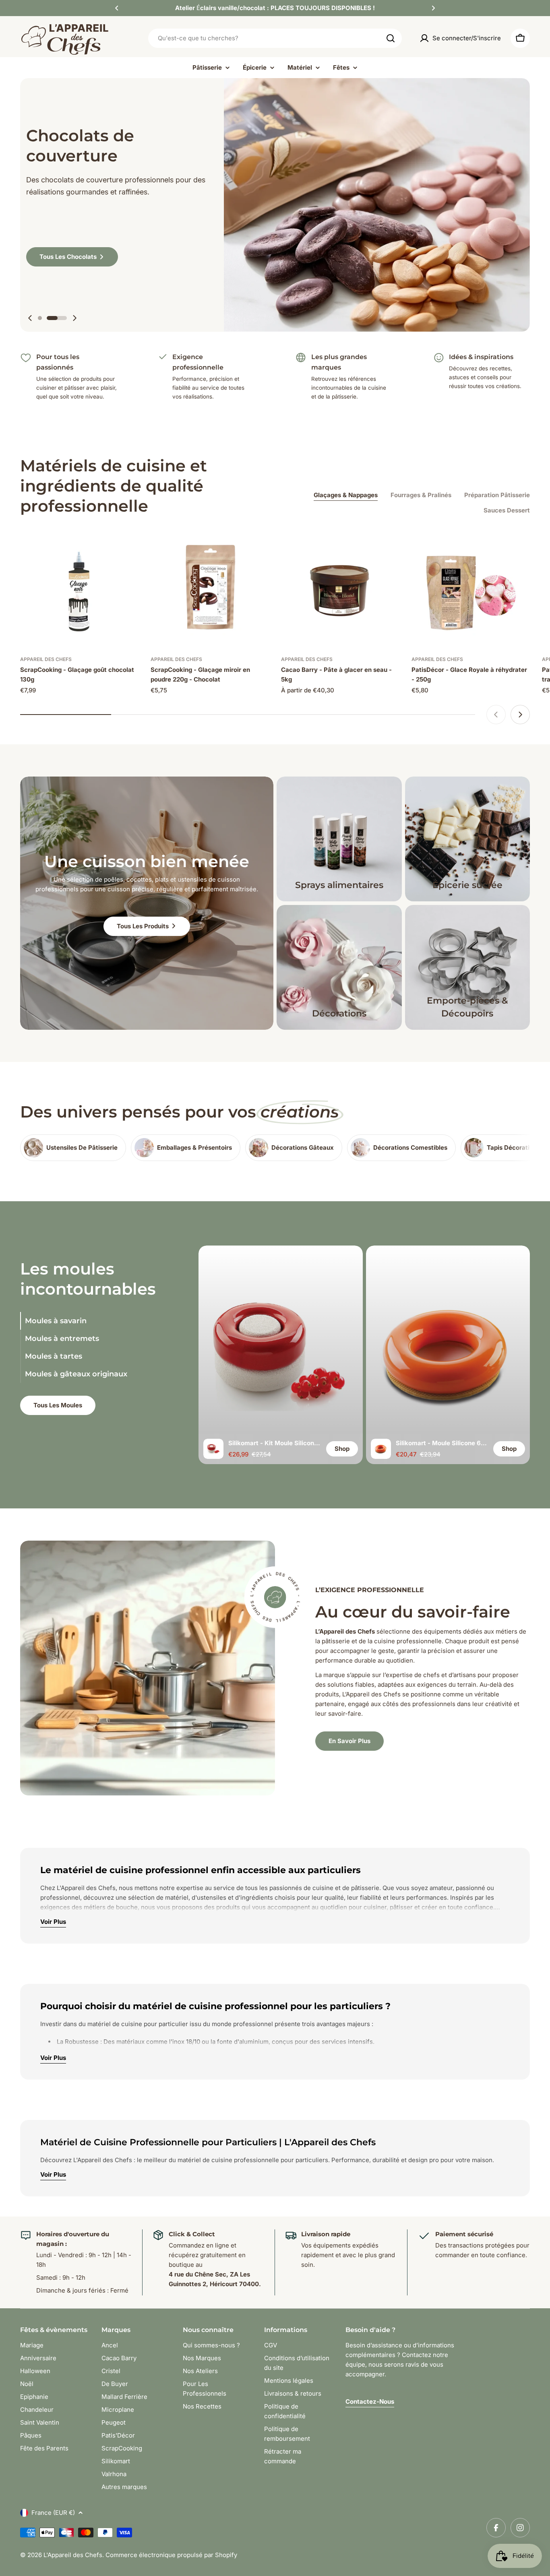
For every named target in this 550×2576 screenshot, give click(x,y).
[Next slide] (74, 318)
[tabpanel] (364, 1355)
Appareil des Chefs (46, 659)
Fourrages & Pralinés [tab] (421, 495)
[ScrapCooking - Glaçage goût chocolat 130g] (79, 588)
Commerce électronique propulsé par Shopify (171, 2555)
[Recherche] (391, 38)
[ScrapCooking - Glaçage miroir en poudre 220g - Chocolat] (210, 588)
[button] (117, 8)
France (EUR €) (53, 2513)
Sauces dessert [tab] (507, 510)
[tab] (89, 1321)
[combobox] (275, 38)
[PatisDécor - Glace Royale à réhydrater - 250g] (471, 588)
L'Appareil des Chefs (73, 2555)
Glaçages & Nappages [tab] (346, 495)
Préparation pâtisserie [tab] (497, 495)
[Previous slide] (30, 318)
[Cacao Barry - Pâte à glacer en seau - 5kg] (340, 588)
